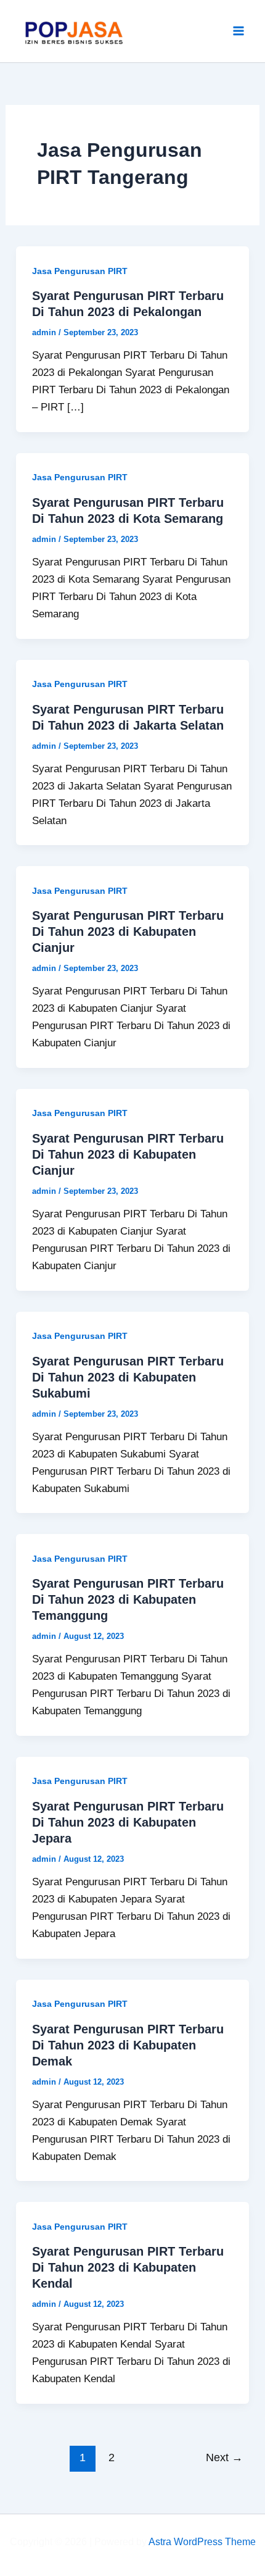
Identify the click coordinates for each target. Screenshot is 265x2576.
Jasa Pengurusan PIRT (80, 271)
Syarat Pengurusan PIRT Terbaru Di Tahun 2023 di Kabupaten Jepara (128, 1822)
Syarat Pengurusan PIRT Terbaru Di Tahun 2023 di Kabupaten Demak (128, 2045)
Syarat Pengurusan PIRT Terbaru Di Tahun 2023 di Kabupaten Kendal (128, 2267)
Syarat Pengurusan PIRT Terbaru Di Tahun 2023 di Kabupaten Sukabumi (128, 1377)
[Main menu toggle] (239, 31)
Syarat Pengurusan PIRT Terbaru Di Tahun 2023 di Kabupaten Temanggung (128, 1599)
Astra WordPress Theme (202, 2542)
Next (224, 2457)
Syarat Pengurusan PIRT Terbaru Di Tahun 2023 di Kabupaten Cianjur (128, 932)
